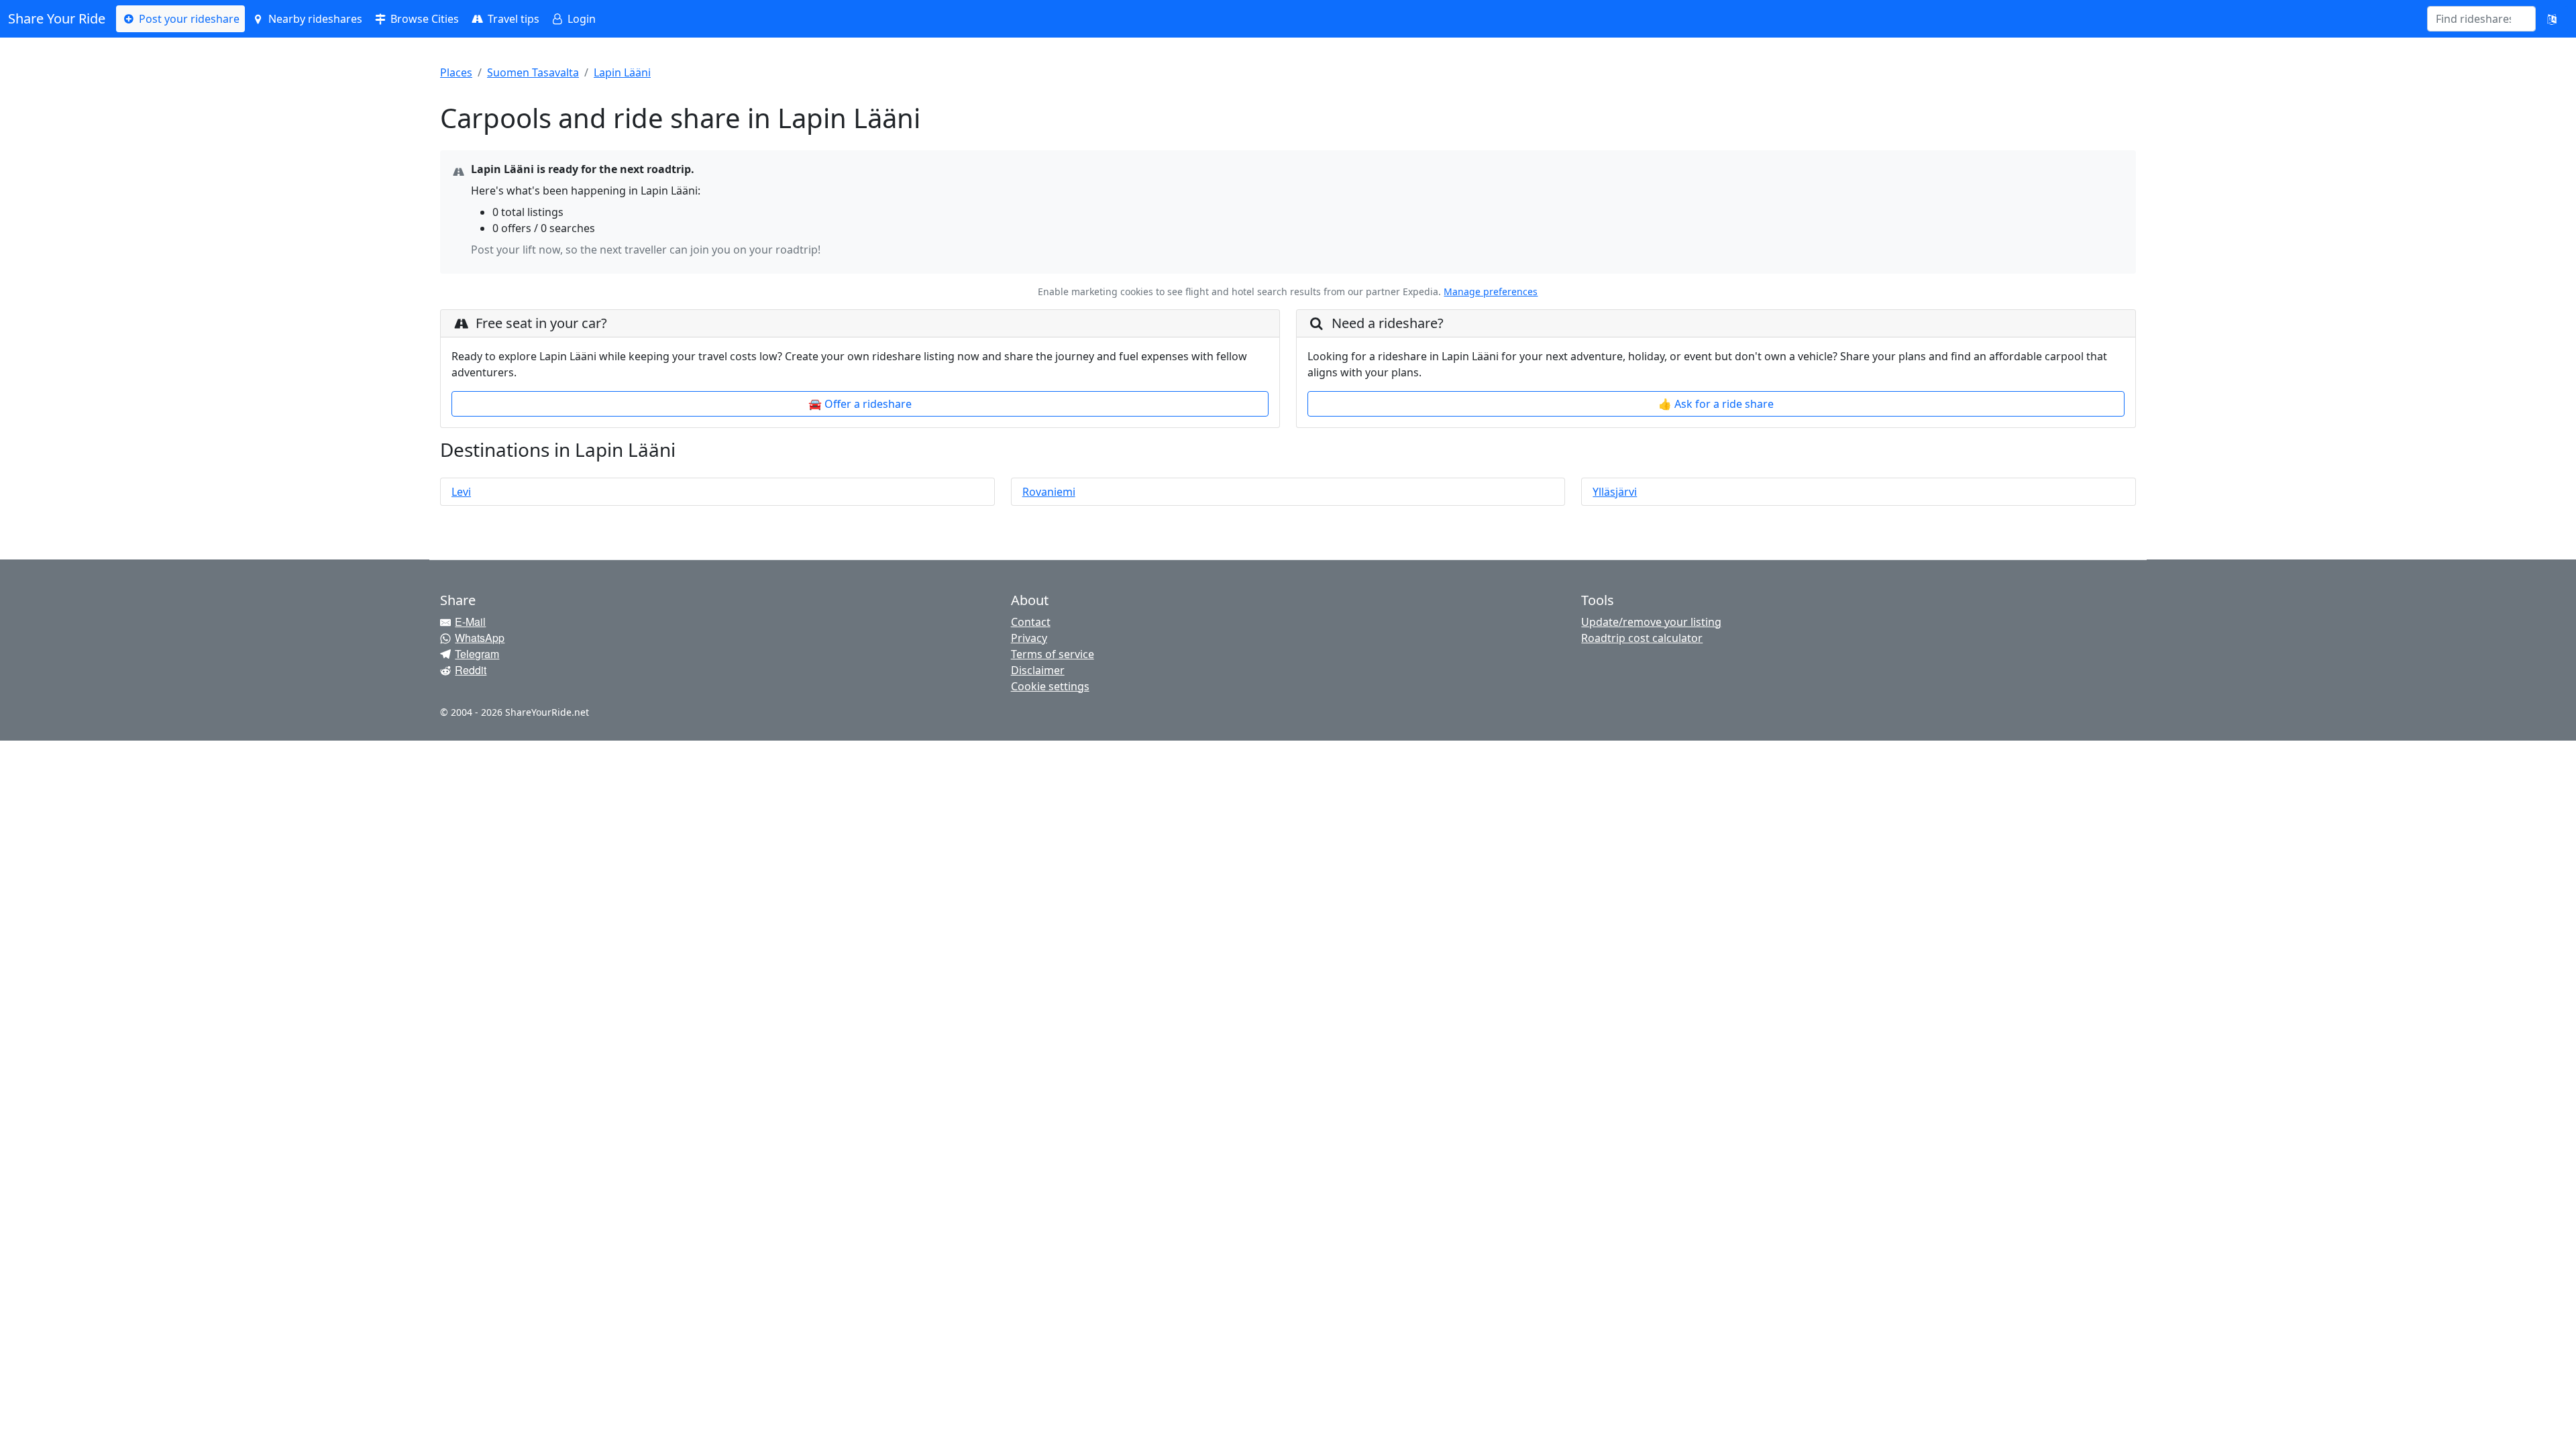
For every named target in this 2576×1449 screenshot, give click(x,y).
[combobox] (2473, 19)
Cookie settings (1050, 686)
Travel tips (512, 19)
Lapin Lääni (622, 72)
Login (580, 19)
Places (456, 72)
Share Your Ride (57, 18)
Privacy (1029, 638)
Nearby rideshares (314, 19)
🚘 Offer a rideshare (860, 404)
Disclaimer (1038, 670)
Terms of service (1053, 654)
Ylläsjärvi (1615, 492)
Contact (1031, 622)
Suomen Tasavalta (533, 72)
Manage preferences (1491, 291)
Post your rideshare (188, 19)
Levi (461, 492)
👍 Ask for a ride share (1716, 404)
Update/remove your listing (1651, 622)
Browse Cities (423, 19)
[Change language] (2552, 19)
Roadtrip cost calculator (1642, 638)
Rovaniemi (1049, 492)
